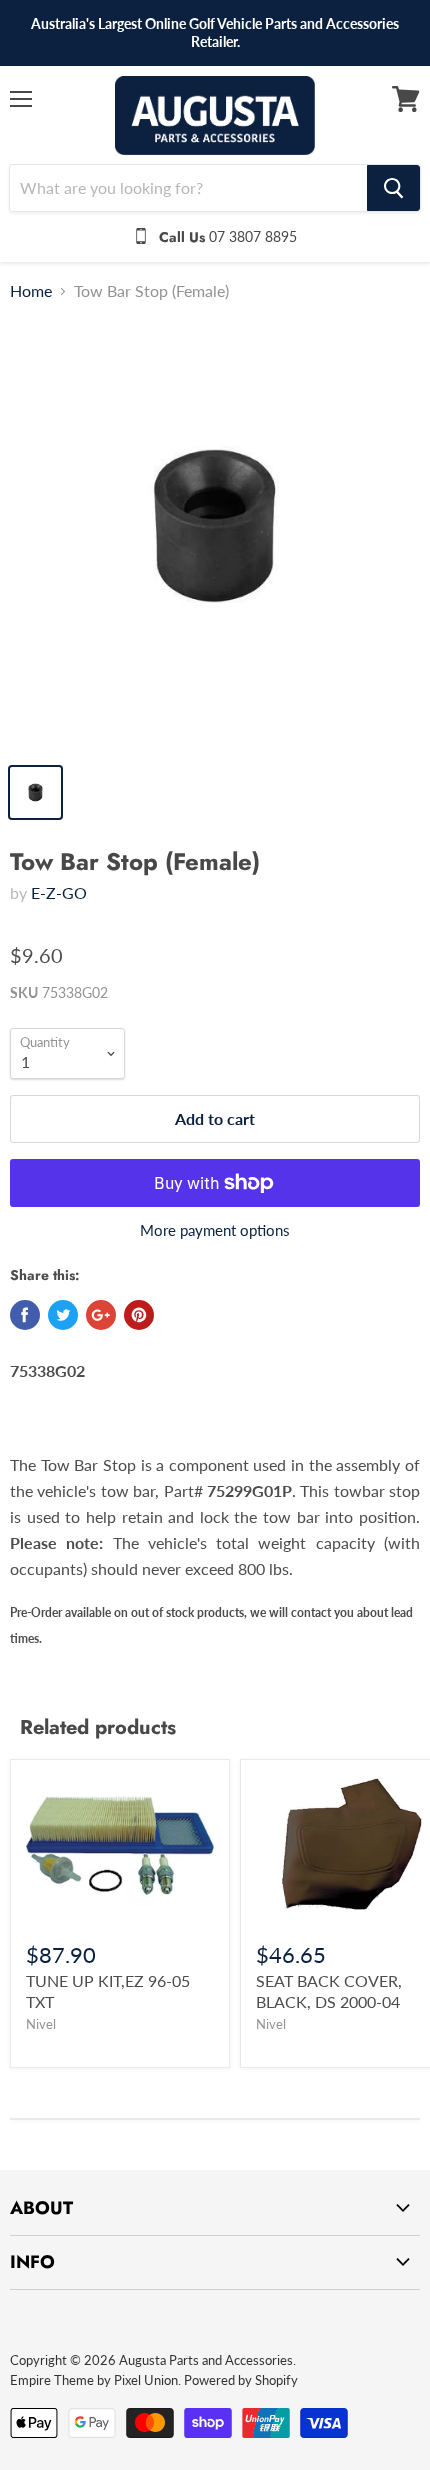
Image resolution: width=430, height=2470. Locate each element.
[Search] (393, 188)
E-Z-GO (59, 892)
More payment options (215, 1230)
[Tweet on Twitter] (63, 1315)
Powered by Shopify (241, 2380)
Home (31, 291)
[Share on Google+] (101, 1315)
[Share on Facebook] (25, 1315)
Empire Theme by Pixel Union (94, 2380)
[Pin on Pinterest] (139, 1315)
